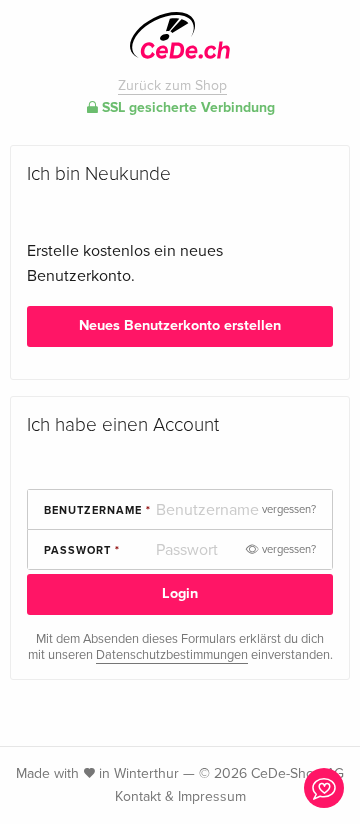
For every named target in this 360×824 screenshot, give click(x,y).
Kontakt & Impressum (180, 796)
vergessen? (289, 509)
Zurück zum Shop (172, 85)
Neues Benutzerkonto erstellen (180, 325)
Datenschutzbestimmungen (172, 655)
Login (180, 593)
